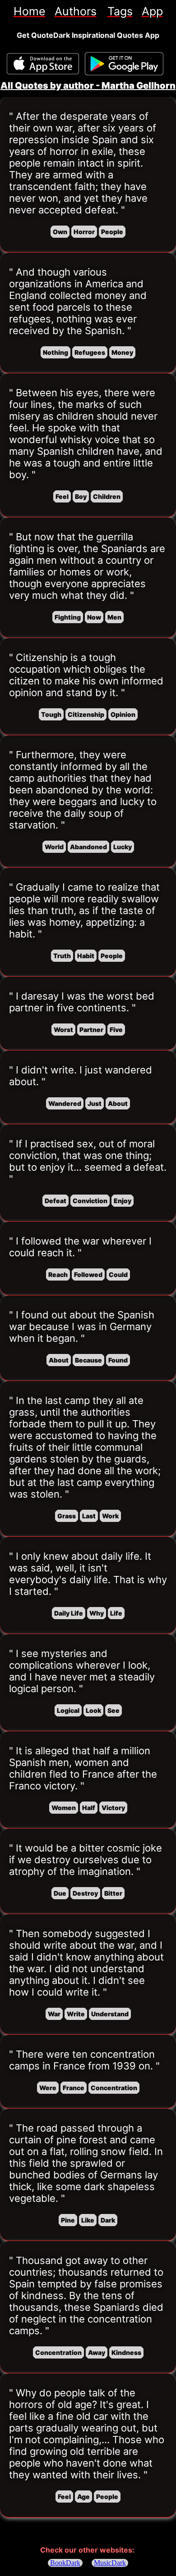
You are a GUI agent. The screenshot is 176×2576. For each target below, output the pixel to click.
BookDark (65, 2563)
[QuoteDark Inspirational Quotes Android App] (124, 64)
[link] (30, 11)
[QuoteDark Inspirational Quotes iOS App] (43, 64)
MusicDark (110, 2563)
